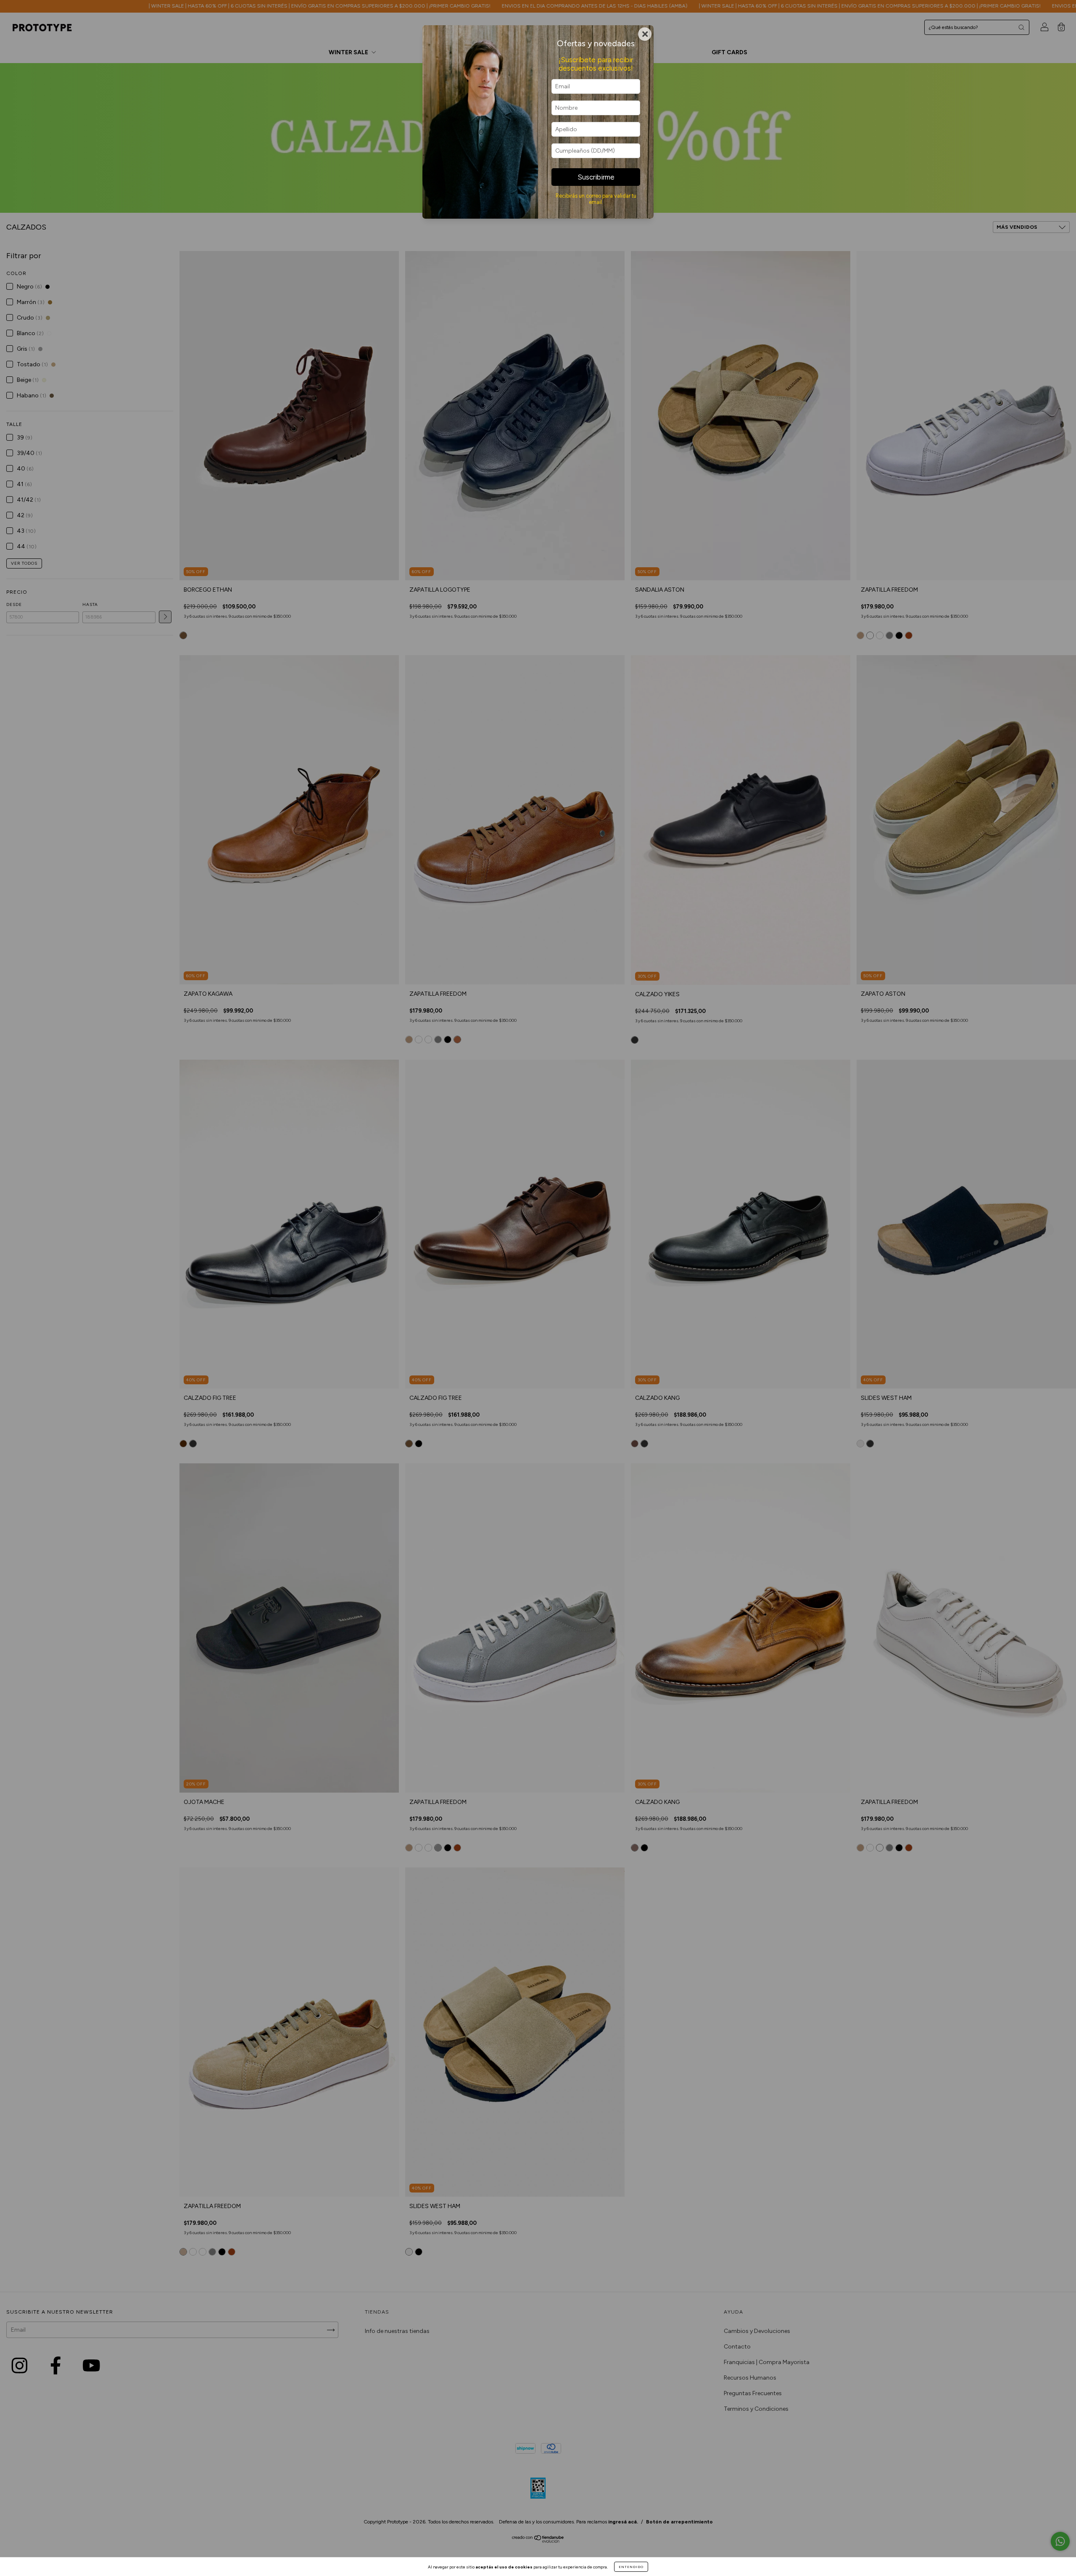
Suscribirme (596, 177)
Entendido (631, 2567)
